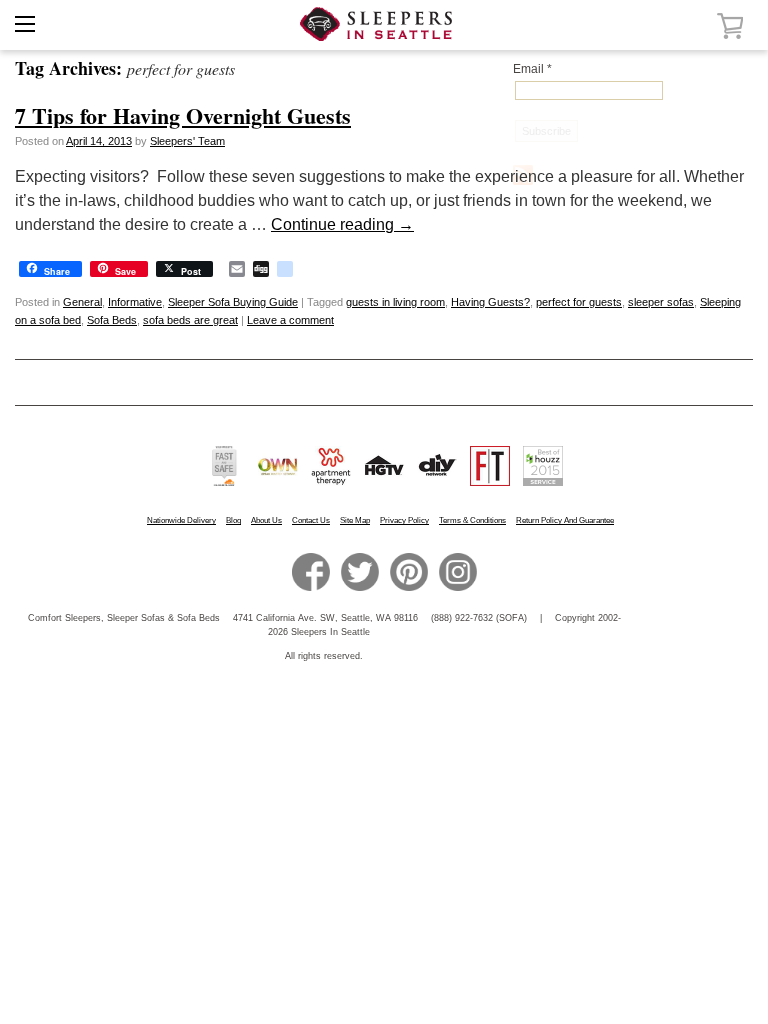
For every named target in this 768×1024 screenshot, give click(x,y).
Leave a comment (290, 320)
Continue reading (342, 224)
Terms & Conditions (472, 520)
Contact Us (311, 520)
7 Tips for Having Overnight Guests (183, 115)
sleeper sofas (661, 302)
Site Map (355, 520)
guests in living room (395, 302)
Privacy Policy (404, 520)
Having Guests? (490, 302)
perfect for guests (579, 302)
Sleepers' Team (187, 141)
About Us (266, 520)
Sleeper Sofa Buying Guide (233, 302)
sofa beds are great (190, 320)
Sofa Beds (112, 320)
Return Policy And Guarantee (565, 520)
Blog (233, 520)
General (82, 302)
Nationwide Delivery (181, 520)
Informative (135, 302)
